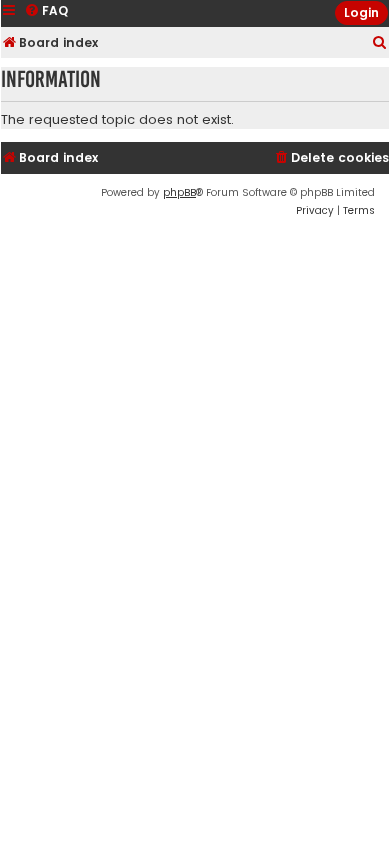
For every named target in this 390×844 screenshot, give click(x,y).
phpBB (179, 192)
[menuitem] (380, 43)
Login (361, 12)
